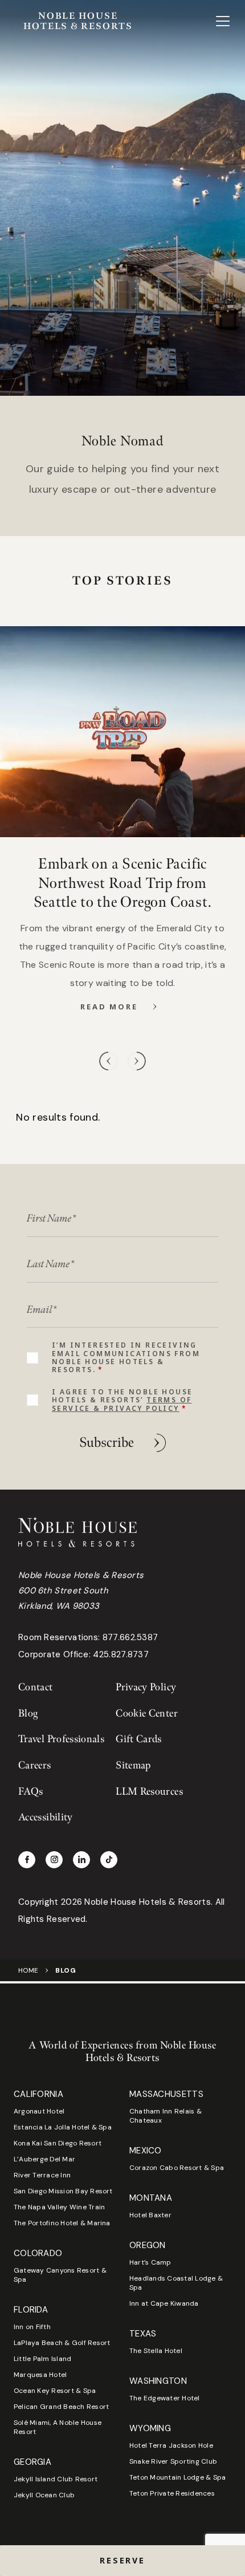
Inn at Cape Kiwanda (164, 2303)
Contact (36, 1687)
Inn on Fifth (32, 2327)
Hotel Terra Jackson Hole (171, 2445)
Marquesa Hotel (40, 2375)
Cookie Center (147, 1713)
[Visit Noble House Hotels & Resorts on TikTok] (109, 1860)
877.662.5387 (130, 1637)
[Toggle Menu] (223, 21)
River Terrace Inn (42, 2175)
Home (28, 1970)
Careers (35, 1765)
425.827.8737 (121, 1654)
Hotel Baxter (150, 2215)
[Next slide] (136, 1061)
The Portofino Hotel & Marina (62, 2223)
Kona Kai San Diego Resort (58, 2143)
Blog (28, 1713)
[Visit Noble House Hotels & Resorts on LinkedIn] (81, 1860)
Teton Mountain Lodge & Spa (177, 2477)
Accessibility (46, 1817)
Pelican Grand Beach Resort (61, 2407)
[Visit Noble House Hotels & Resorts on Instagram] (54, 1860)
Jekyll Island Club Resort (56, 2479)
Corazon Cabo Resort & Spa (177, 2168)
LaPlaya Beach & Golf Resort (62, 2343)
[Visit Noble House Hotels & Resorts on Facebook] (27, 1860)
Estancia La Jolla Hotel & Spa (63, 2127)
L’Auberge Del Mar (44, 2159)
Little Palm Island (42, 2359)
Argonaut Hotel (39, 2111)
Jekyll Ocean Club (44, 2495)
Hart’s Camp (150, 2262)
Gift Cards (139, 1739)
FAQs (30, 1792)
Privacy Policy (146, 1687)
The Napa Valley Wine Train (59, 2207)
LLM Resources (149, 1792)
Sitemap (133, 1765)
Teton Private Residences (172, 2493)
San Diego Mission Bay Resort (63, 2191)
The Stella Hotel (156, 2351)
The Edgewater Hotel (165, 2398)
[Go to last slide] (109, 1061)
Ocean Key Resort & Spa (55, 2391)
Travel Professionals (61, 1739)
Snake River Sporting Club (173, 2461)
